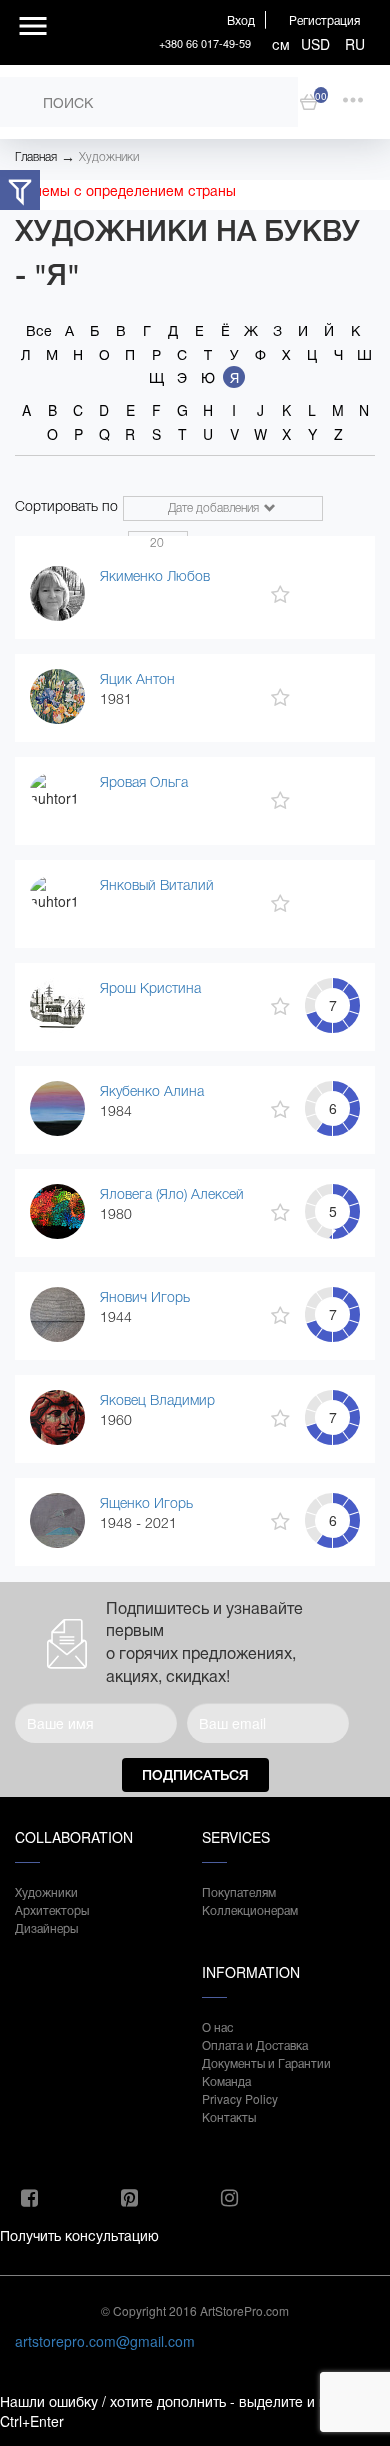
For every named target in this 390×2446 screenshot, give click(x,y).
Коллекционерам (250, 1909)
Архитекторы (52, 1909)
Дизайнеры (46, 1927)
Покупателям (239, 1891)
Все (39, 330)
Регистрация (324, 19)
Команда (226, 2080)
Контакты (229, 2116)
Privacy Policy (240, 2098)
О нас (217, 2026)
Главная (36, 157)
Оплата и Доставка (255, 2044)
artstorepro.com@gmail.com (105, 2341)
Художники (109, 157)
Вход (241, 19)
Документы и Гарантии (266, 2062)
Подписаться (195, 1775)
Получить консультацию (79, 2235)
